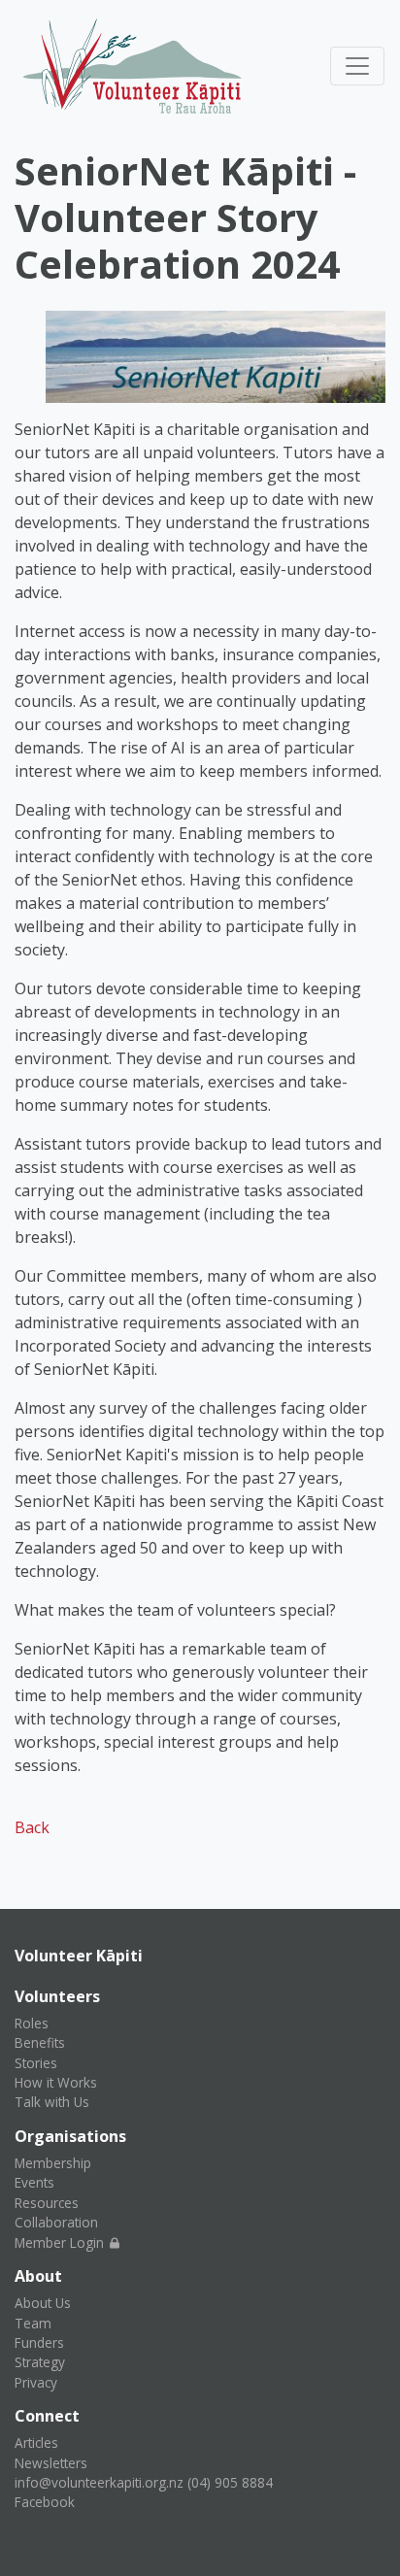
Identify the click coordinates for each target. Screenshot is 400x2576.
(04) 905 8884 (230, 2482)
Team (33, 2323)
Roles (32, 2023)
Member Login (61, 2242)
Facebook (45, 2502)
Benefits (40, 2042)
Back (32, 1827)
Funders (39, 2342)
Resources (47, 2203)
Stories (36, 2063)
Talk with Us (52, 2102)
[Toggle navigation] (357, 66)
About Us (43, 2303)
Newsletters (51, 2463)
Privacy (36, 2382)
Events (34, 2182)
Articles (36, 2442)
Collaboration (56, 2222)
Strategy (40, 2362)
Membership (53, 2163)
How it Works (56, 2082)
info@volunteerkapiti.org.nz (99, 2482)
